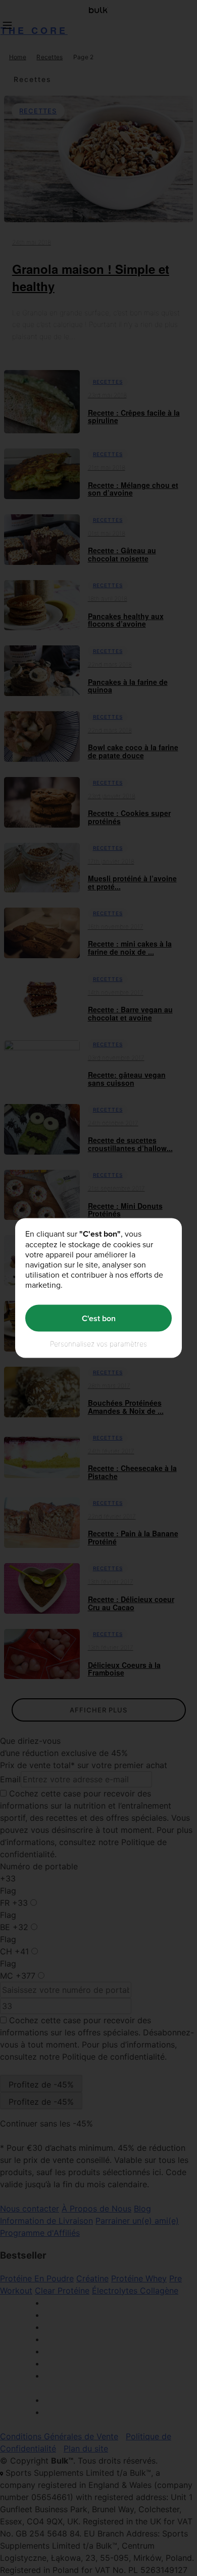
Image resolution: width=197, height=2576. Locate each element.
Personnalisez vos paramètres (98, 1344)
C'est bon (99, 1318)
